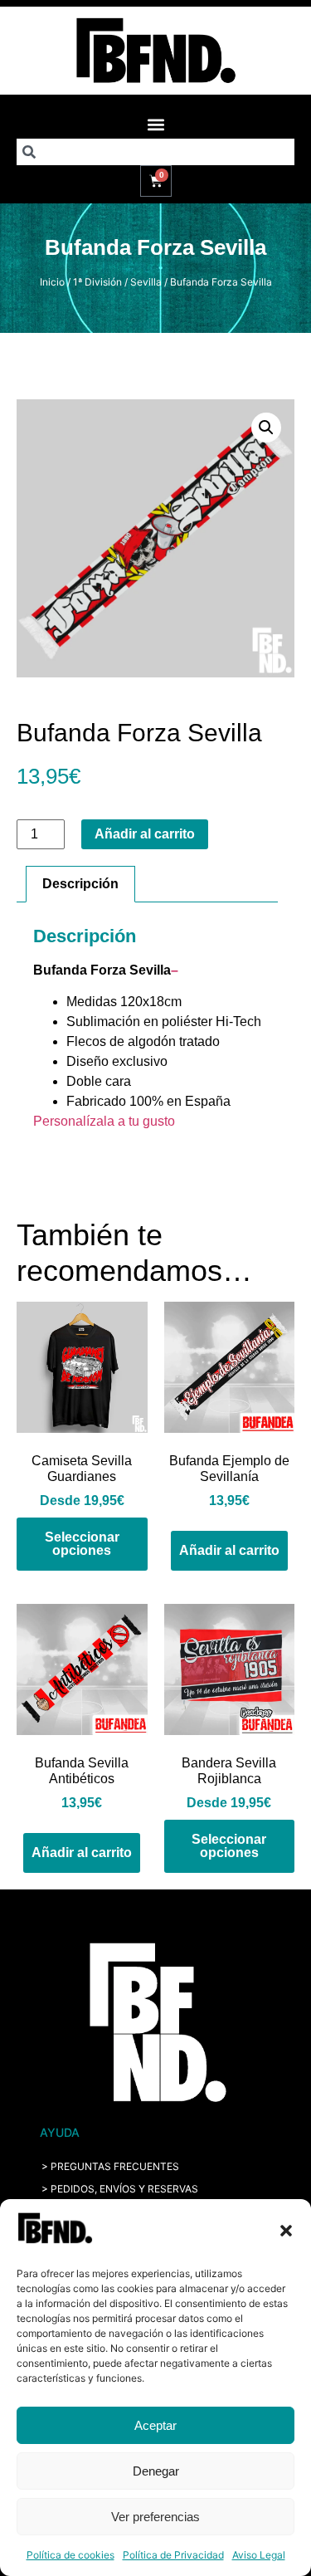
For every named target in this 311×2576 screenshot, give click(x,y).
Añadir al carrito (145, 834)
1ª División (97, 282)
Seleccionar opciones (82, 1544)
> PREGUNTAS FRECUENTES (110, 2166)
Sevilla (146, 282)
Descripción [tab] (80, 884)
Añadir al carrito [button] (229, 1550)
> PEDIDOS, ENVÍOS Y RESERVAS (120, 2189)
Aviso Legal (259, 2555)
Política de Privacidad (173, 2555)
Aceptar (155, 2425)
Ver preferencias (155, 2517)
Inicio (52, 282)
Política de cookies (70, 2555)
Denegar (156, 2471)
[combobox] (155, 152)
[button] (286, 2231)
